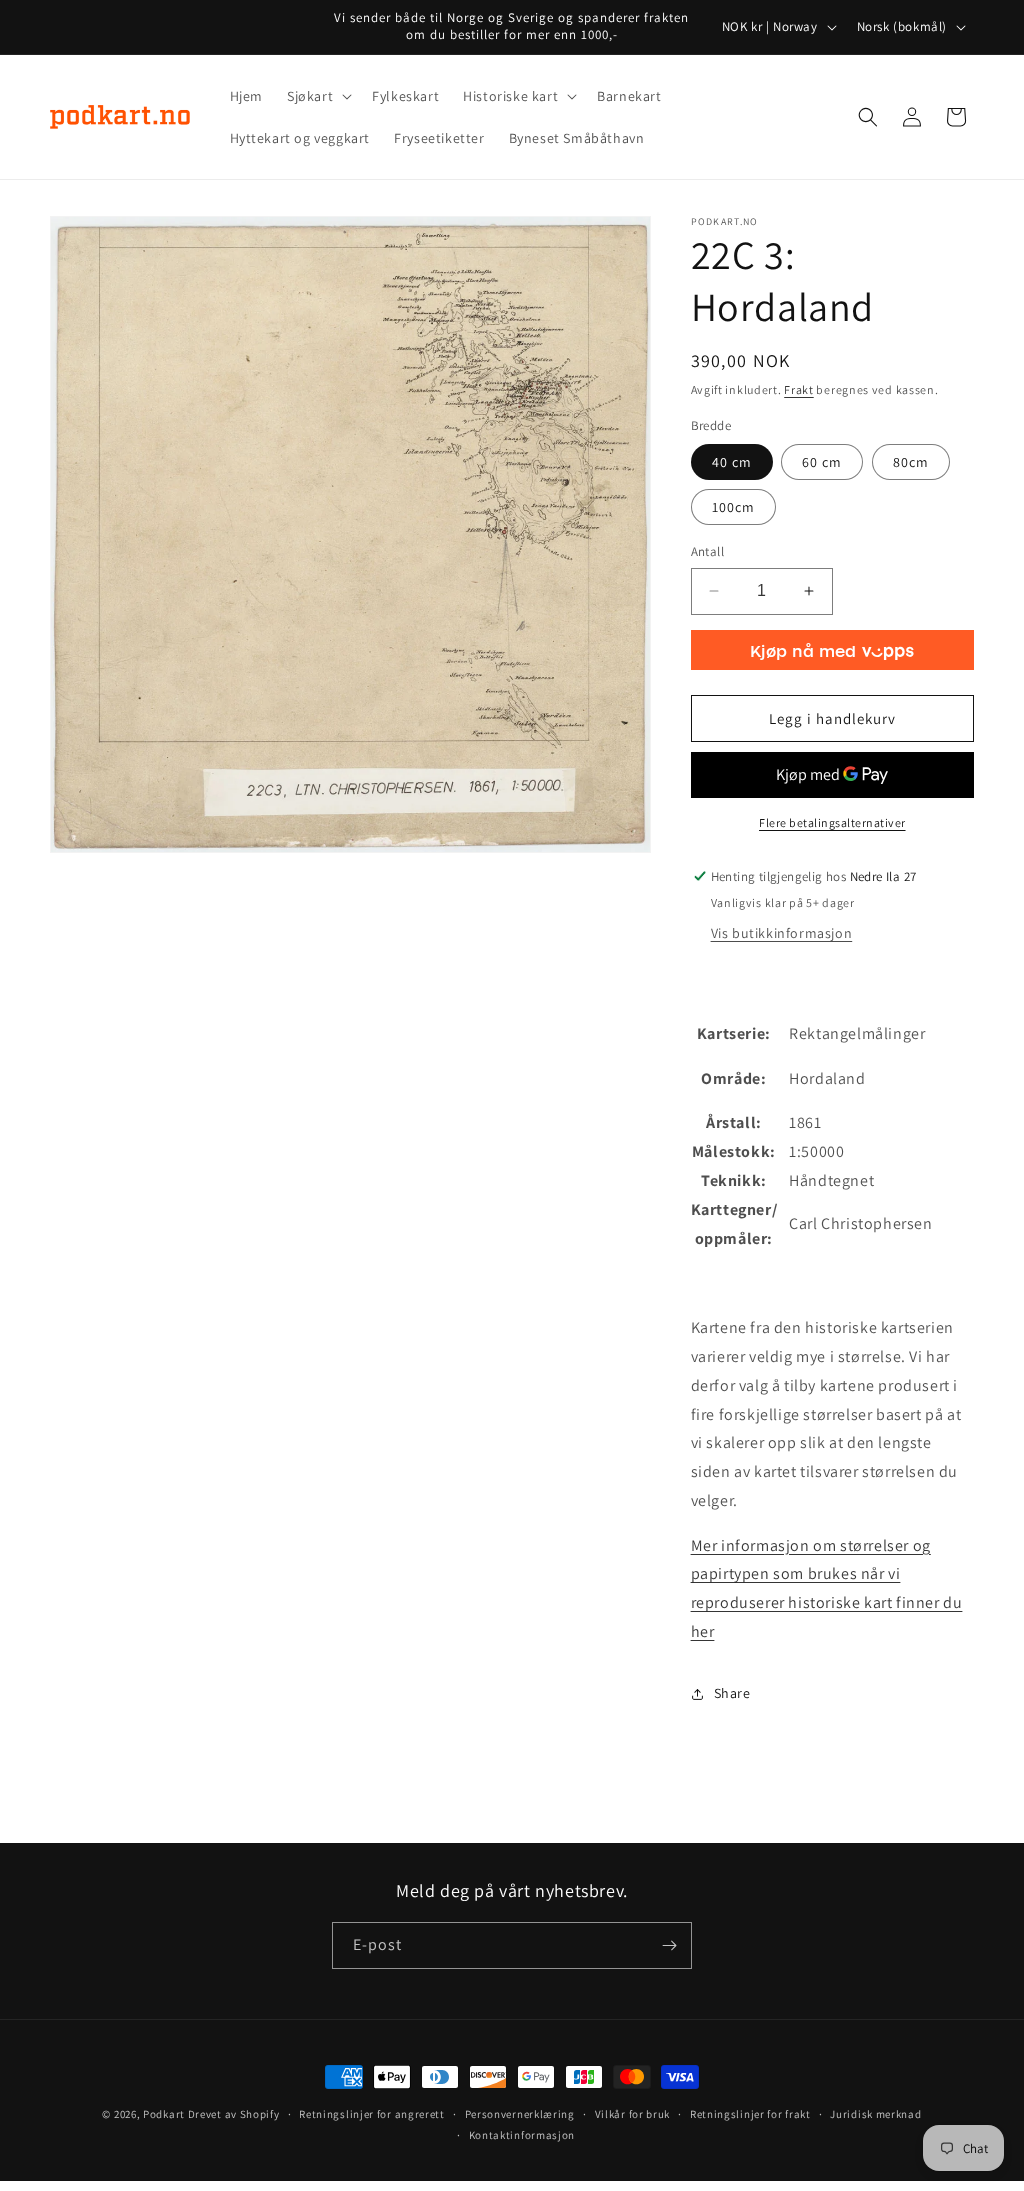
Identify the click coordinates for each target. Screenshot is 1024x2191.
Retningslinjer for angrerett (372, 2114)
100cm (733, 507)
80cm (911, 462)
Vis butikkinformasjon (782, 933)
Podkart (164, 2114)
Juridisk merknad (875, 2114)
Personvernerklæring (520, 2114)
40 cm (732, 462)
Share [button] (732, 1693)
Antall (707, 551)
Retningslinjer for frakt (750, 2114)
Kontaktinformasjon (522, 2135)
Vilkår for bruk (633, 2114)
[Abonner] (669, 1945)
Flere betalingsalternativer (832, 822)
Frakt (799, 389)
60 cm (822, 462)
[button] (317, 96)
